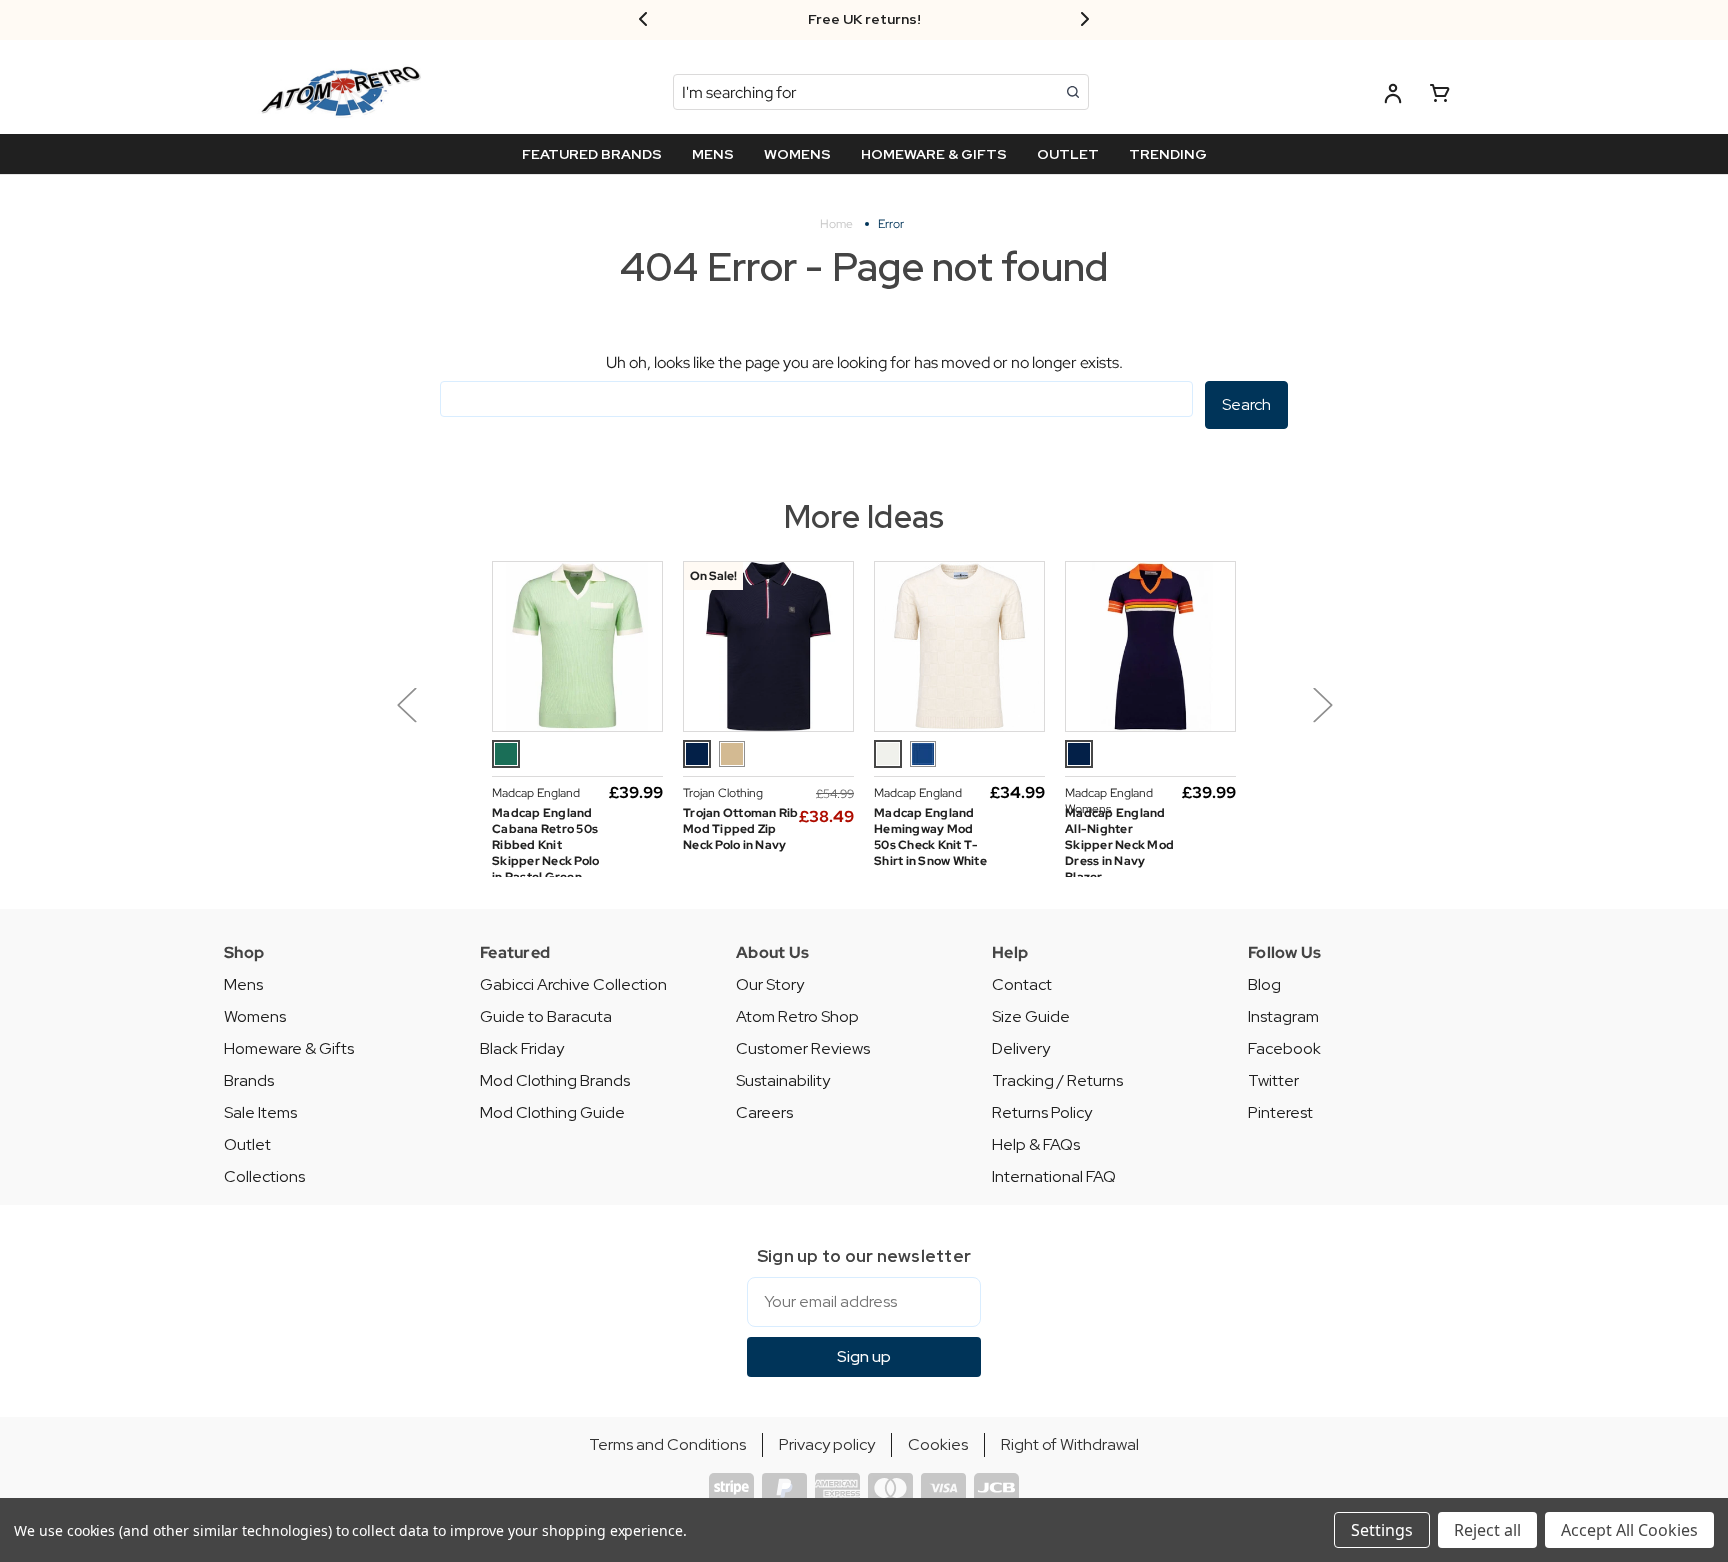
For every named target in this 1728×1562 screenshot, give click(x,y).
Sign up (864, 1356)
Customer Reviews (803, 1048)
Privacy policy (827, 1444)
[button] (456, 719)
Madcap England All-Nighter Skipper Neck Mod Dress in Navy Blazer (1119, 845)
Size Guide (1031, 1016)
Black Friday (522, 1048)
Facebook (1284, 1048)
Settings (1382, 1530)
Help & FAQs (1036, 1144)
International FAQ (1054, 1176)
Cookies (938, 1444)
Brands (249, 1080)
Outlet (247, 1144)
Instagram (1283, 1016)
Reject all (1487, 1530)
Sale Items (260, 1112)
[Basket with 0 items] (1440, 96)
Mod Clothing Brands (555, 1080)
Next (1322, 704)
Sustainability (783, 1080)
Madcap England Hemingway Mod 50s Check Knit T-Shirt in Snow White (930, 837)
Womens (255, 1016)
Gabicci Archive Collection (573, 984)
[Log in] (1393, 96)
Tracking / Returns (1057, 1080)
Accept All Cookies (1629, 1530)
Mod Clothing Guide (552, 1112)
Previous (406, 704)
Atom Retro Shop (797, 1016)
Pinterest (1280, 1112)
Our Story (770, 984)
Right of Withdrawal (1070, 1444)
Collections (264, 1176)
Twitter (1273, 1080)
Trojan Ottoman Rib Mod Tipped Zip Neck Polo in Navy (741, 829)
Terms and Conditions (667, 1444)
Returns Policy (1042, 1112)
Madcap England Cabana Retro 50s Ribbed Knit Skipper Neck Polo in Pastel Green (545, 845)
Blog (1264, 984)
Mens (243, 984)
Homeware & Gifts (289, 1048)
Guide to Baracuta (546, 1016)
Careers (764, 1112)
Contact (1022, 984)
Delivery (1021, 1048)
